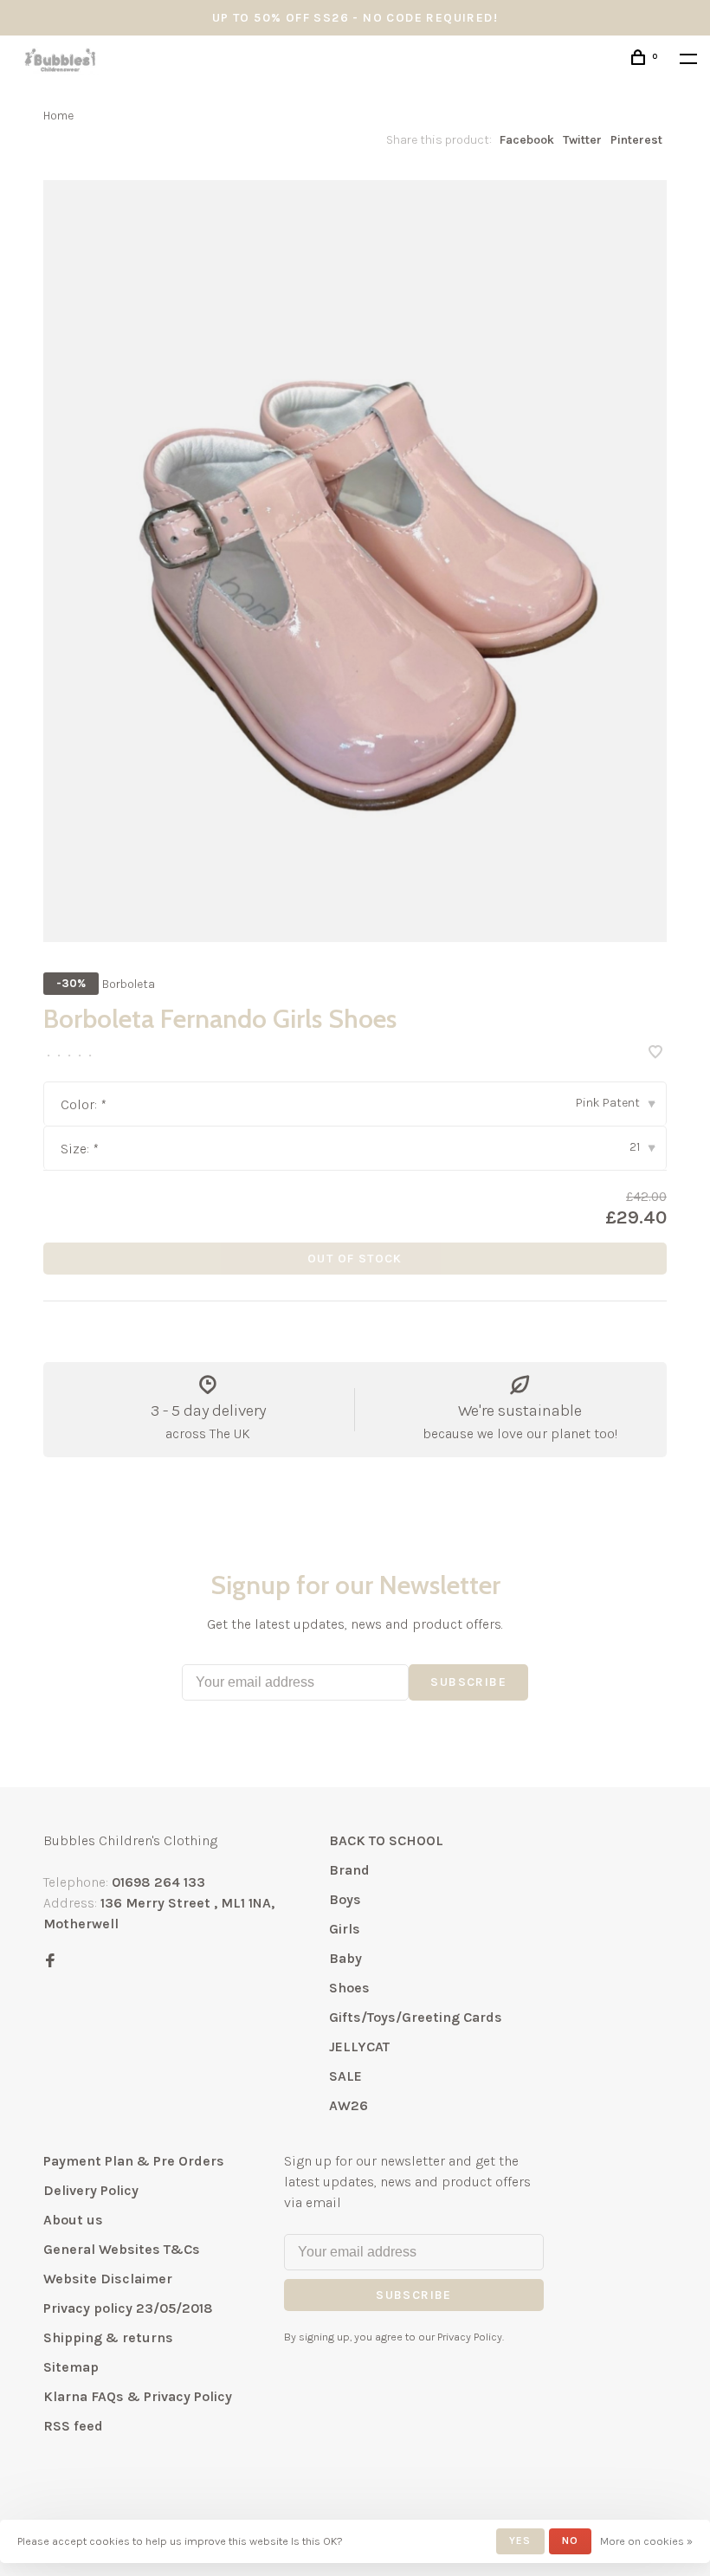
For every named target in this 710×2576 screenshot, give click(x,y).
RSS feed (73, 2426)
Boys (345, 1899)
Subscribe (468, 1682)
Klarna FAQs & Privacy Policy (138, 2396)
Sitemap (71, 2367)
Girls (345, 1929)
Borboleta (129, 984)
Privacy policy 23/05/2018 (128, 2308)
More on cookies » (646, 2541)
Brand (349, 1870)
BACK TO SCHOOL (386, 1840)
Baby (345, 1958)
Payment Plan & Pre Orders (134, 2161)
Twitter (582, 140)
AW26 (349, 2105)
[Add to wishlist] (655, 1053)
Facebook (527, 140)
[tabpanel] (355, 561)
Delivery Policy (91, 2190)
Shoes (349, 1988)
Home (58, 116)
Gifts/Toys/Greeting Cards (416, 2017)
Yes (520, 2540)
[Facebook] (50, 1962)
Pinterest (636, 140)
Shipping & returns (108, 2337)
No (570, 2540)
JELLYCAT (359, 2047)
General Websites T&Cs (122, 2249)
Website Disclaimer (108, 2279)
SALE (345, 2076)
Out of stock (355, 1259)
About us (73, 2220)
